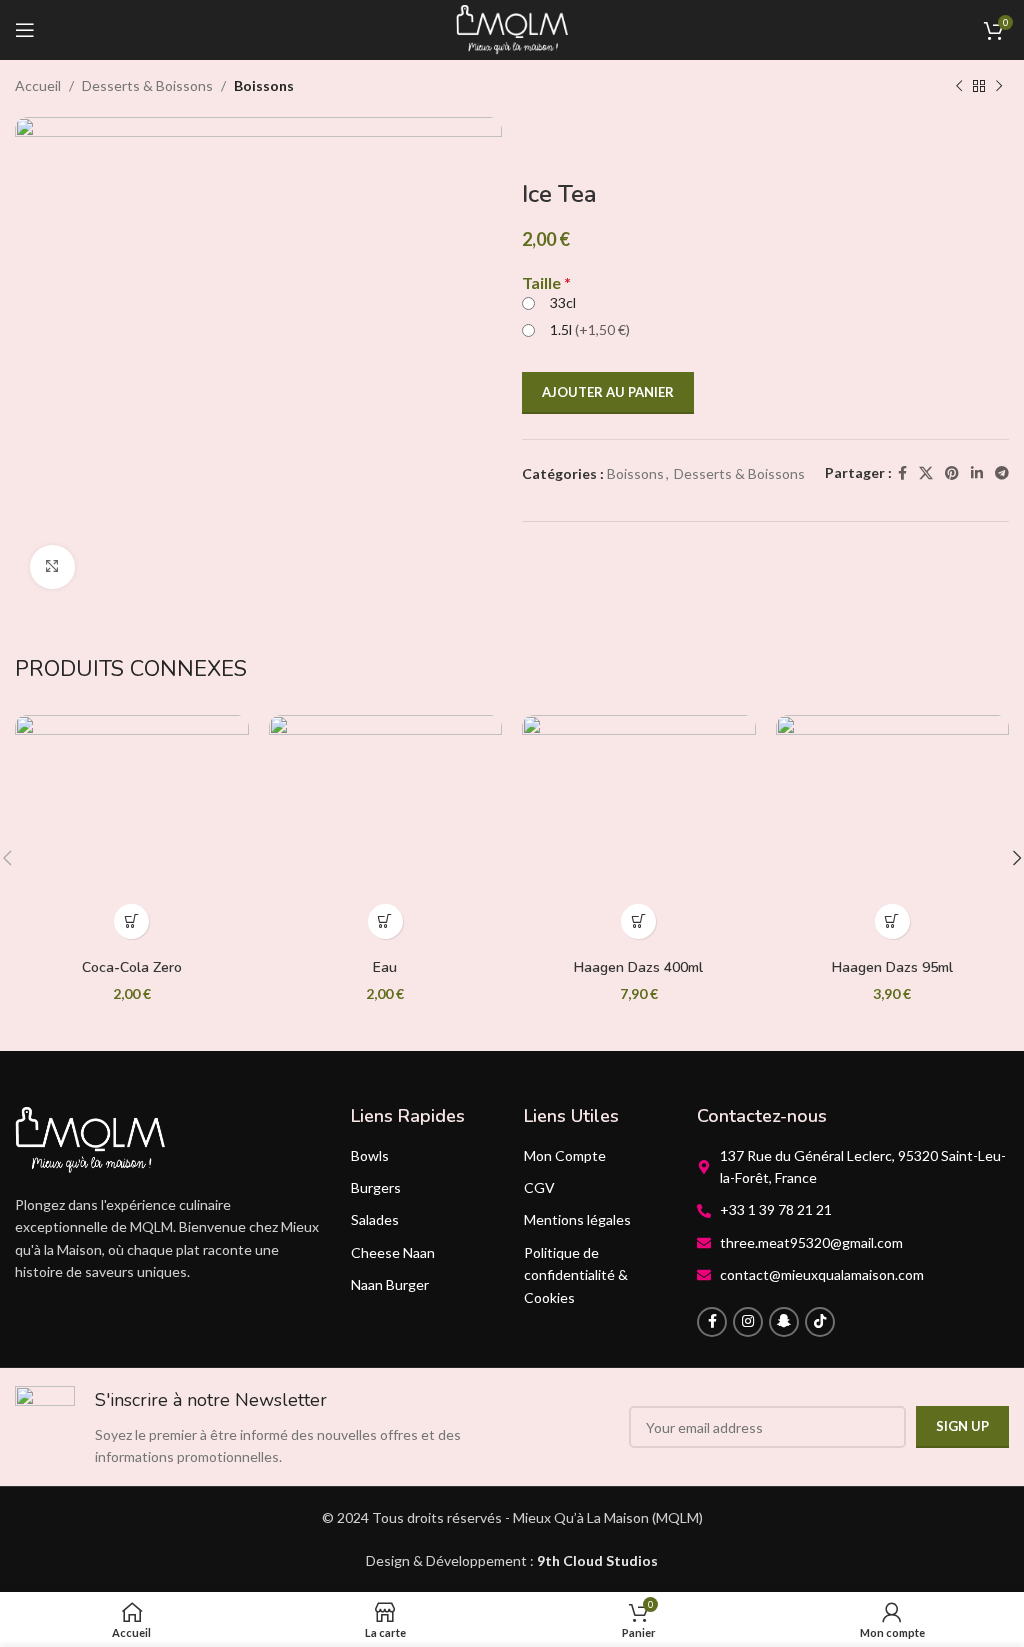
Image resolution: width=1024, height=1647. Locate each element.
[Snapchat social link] (784, 1322)
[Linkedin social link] (977, 473)
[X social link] (926, 473)
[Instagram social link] (748, 1322)
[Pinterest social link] (952, 473)
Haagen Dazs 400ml (638, 967)
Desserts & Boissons (147, 85)
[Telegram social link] (1002, 473)
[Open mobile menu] (25, 30)
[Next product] (999, 87)
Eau (385, 967)
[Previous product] (959, 87)
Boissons (264, 85)
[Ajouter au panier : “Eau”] (385, 921)
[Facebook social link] (902, 473)
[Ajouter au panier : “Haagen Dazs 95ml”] (892, 921)
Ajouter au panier (608, 392)
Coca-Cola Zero (132, 967)
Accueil (38, 85)
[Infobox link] (258, 1427)
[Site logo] (512, 28)
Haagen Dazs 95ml (892, 967)
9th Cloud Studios (597, 1560)
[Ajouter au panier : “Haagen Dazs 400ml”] (638, 921)
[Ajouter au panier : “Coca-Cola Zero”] (131, 921)
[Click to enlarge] (52, 567)
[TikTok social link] (820, 1322)
